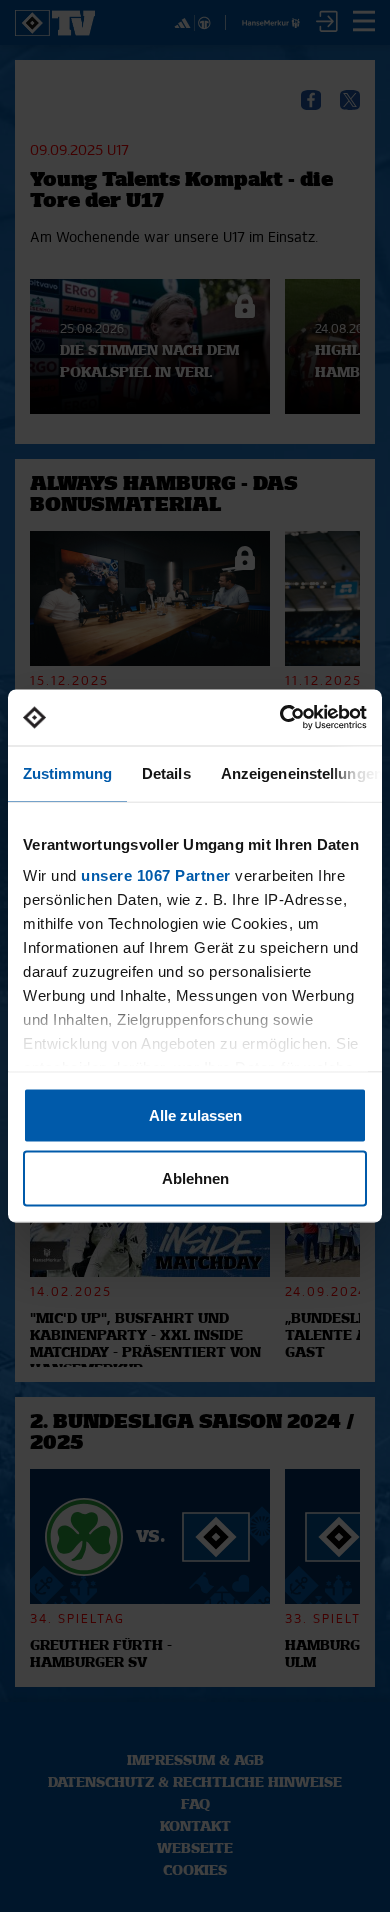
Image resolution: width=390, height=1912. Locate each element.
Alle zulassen (195, 1114)
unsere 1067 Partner (156, 875)
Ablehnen (195, 1178)
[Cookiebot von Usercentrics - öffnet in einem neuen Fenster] (280, 718)
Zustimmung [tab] (67, 772)
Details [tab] (166, 772)
